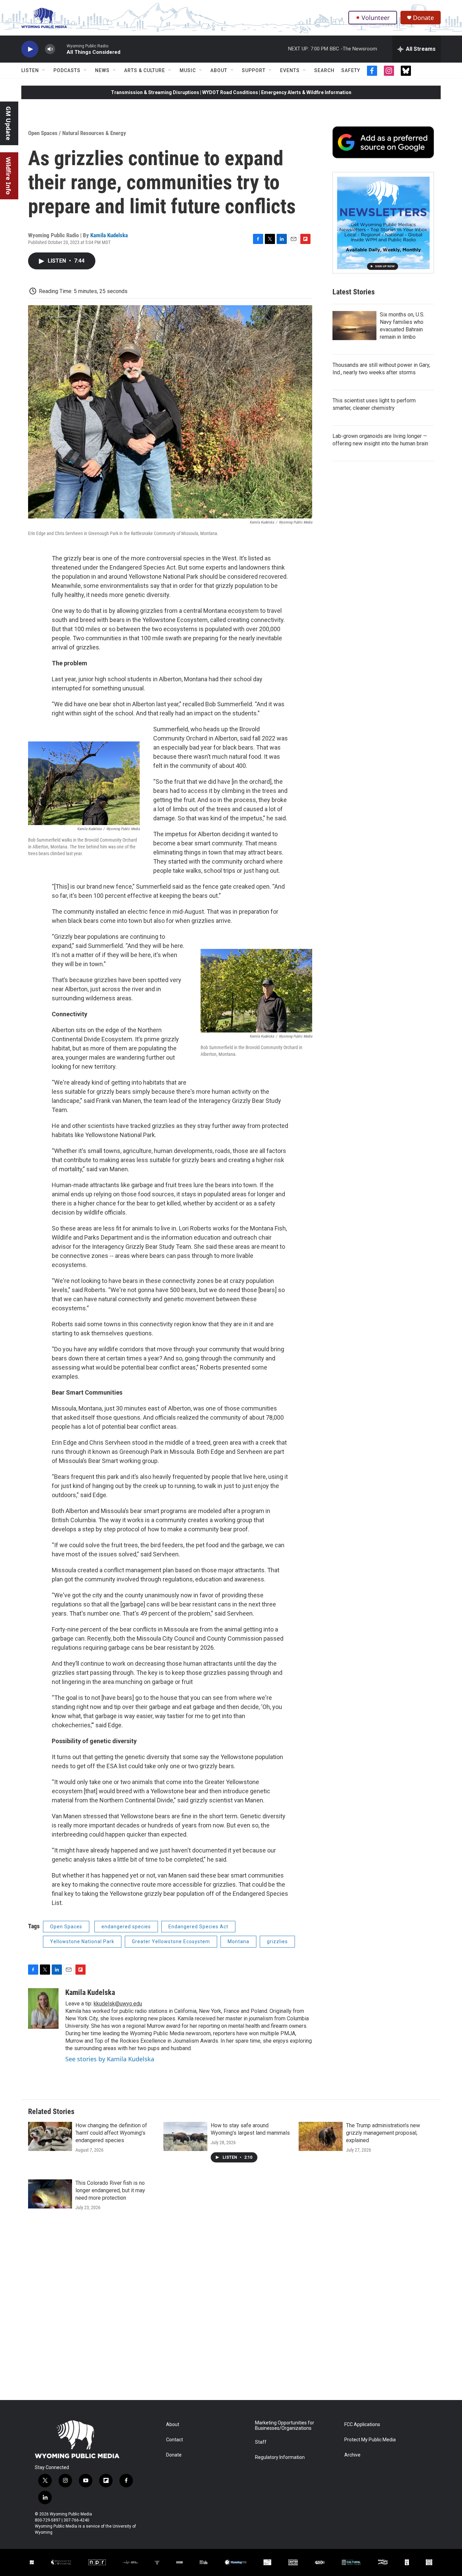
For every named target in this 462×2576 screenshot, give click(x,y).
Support (254, 70)
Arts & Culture (145, 70)
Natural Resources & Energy (94, 133)
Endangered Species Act (198, 1927)
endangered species (126, 1927)
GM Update (8, 123)
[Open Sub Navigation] (44, 70)
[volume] (50, 49)
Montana (238, 1941)
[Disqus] (231, 2309)
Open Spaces (43, 133)
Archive (352, 2455)
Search (324, 70)
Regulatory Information (280, 2457)
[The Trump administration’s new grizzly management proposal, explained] (321, 2136)
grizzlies (277, 1941)
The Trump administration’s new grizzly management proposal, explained (383, 2133)
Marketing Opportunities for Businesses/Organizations (285, 2426)
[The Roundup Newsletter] (383, 223)
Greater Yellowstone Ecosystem (171, 1941)
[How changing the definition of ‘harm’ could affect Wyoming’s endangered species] (50, 2136)
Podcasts (67, 70)
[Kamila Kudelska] (43, 2008)
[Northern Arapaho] (407, 2562)
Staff (261, 2442)
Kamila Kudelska (109, 235)
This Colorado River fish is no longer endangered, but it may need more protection (110, 2190)
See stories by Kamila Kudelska (110, 2059)
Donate (423, 18)
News (102, 70)
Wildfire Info (8, 176)
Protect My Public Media (370, 2440)
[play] (30, 49)
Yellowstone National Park (82, 1941)
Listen (30, 70)
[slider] (61, 49)
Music (188, 70)
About (219, 70)
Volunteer (376, 18)
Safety (351, 70)
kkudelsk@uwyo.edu (118, 2004)
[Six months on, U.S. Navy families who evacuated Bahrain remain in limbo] (354, 326)
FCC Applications (362, 2425)
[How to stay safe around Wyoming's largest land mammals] (185, 2136)
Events (290, 70)
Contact (175, 2440)
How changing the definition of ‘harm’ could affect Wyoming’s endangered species (111, 2133)
